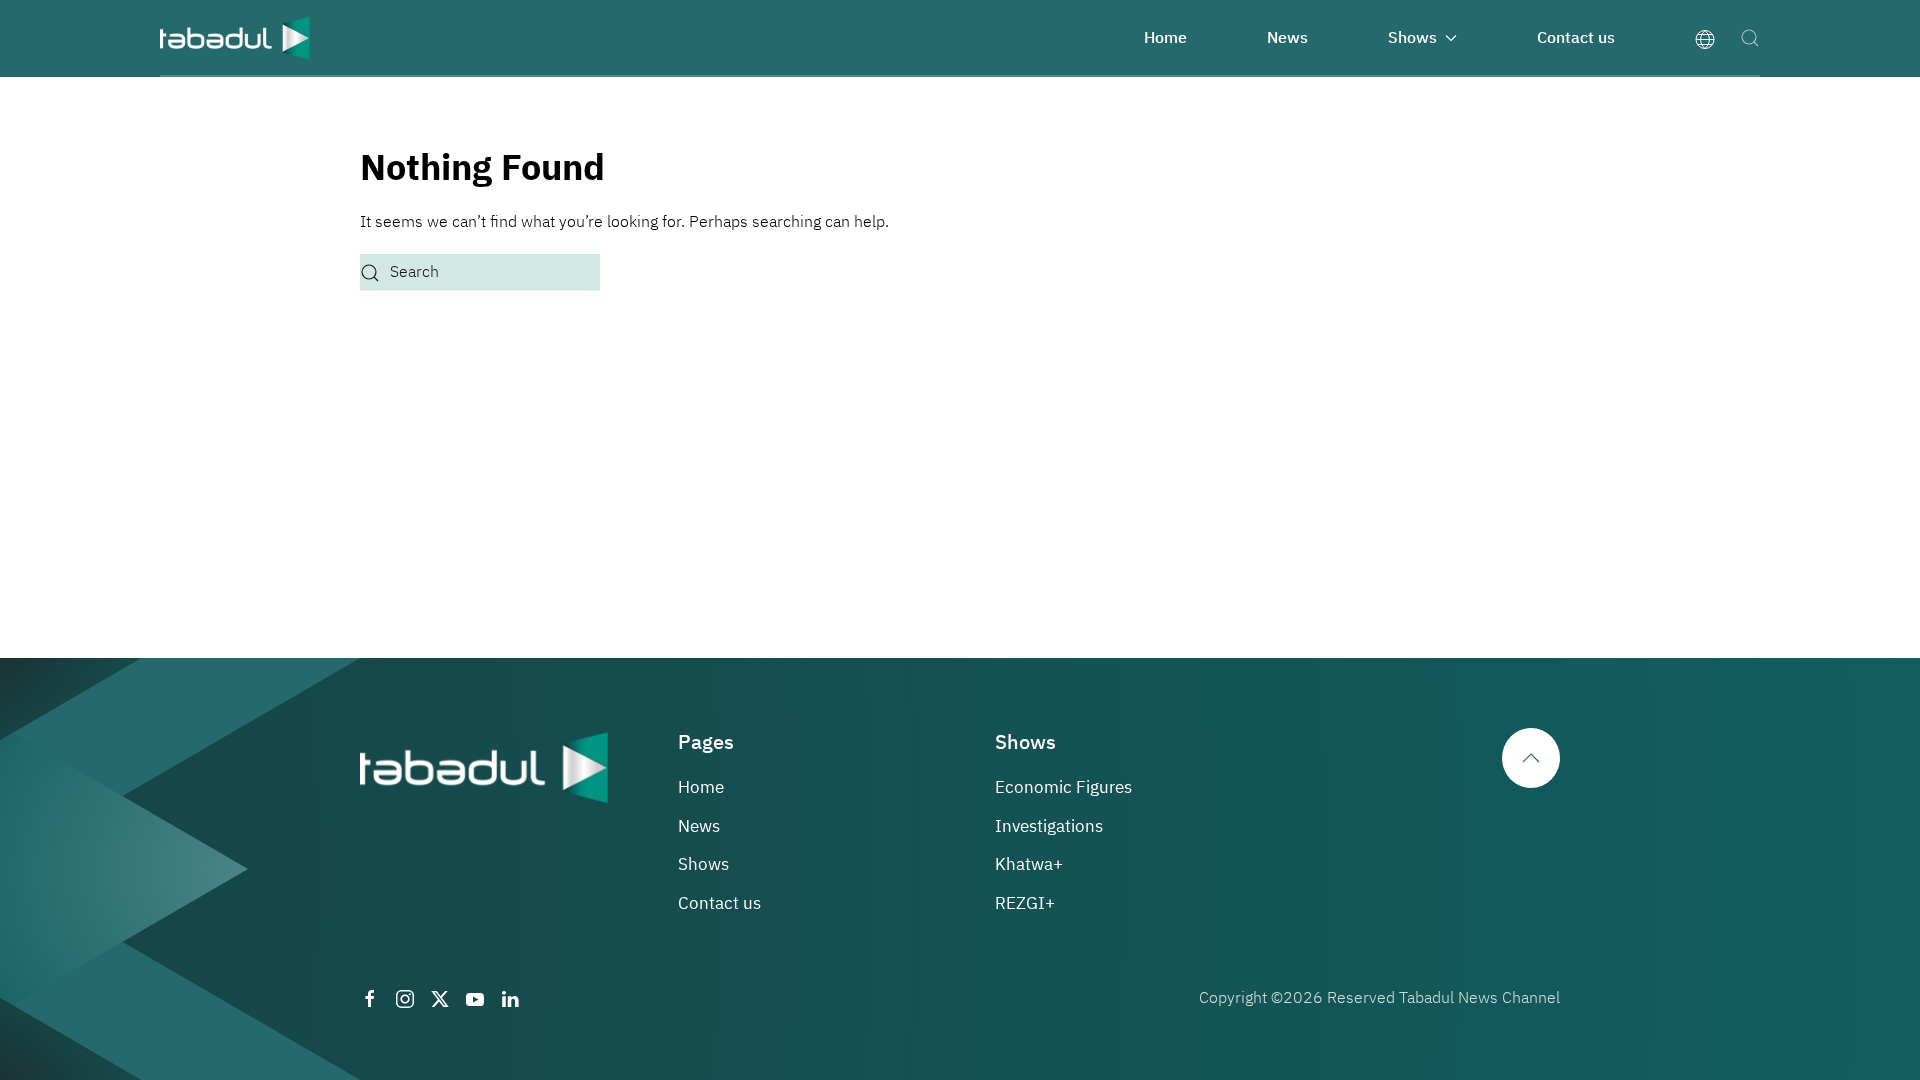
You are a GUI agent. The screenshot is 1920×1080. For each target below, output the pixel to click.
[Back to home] (235, 37)
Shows (703, 864)
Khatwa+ (1029, 864)
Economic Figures (1063, 787)
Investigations (1049, 826)
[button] (1750, 37)
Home (1165, 38)
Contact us (1576, 38)
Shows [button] (1412, 38)
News (1287, 38)
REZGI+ (1025, 903)
